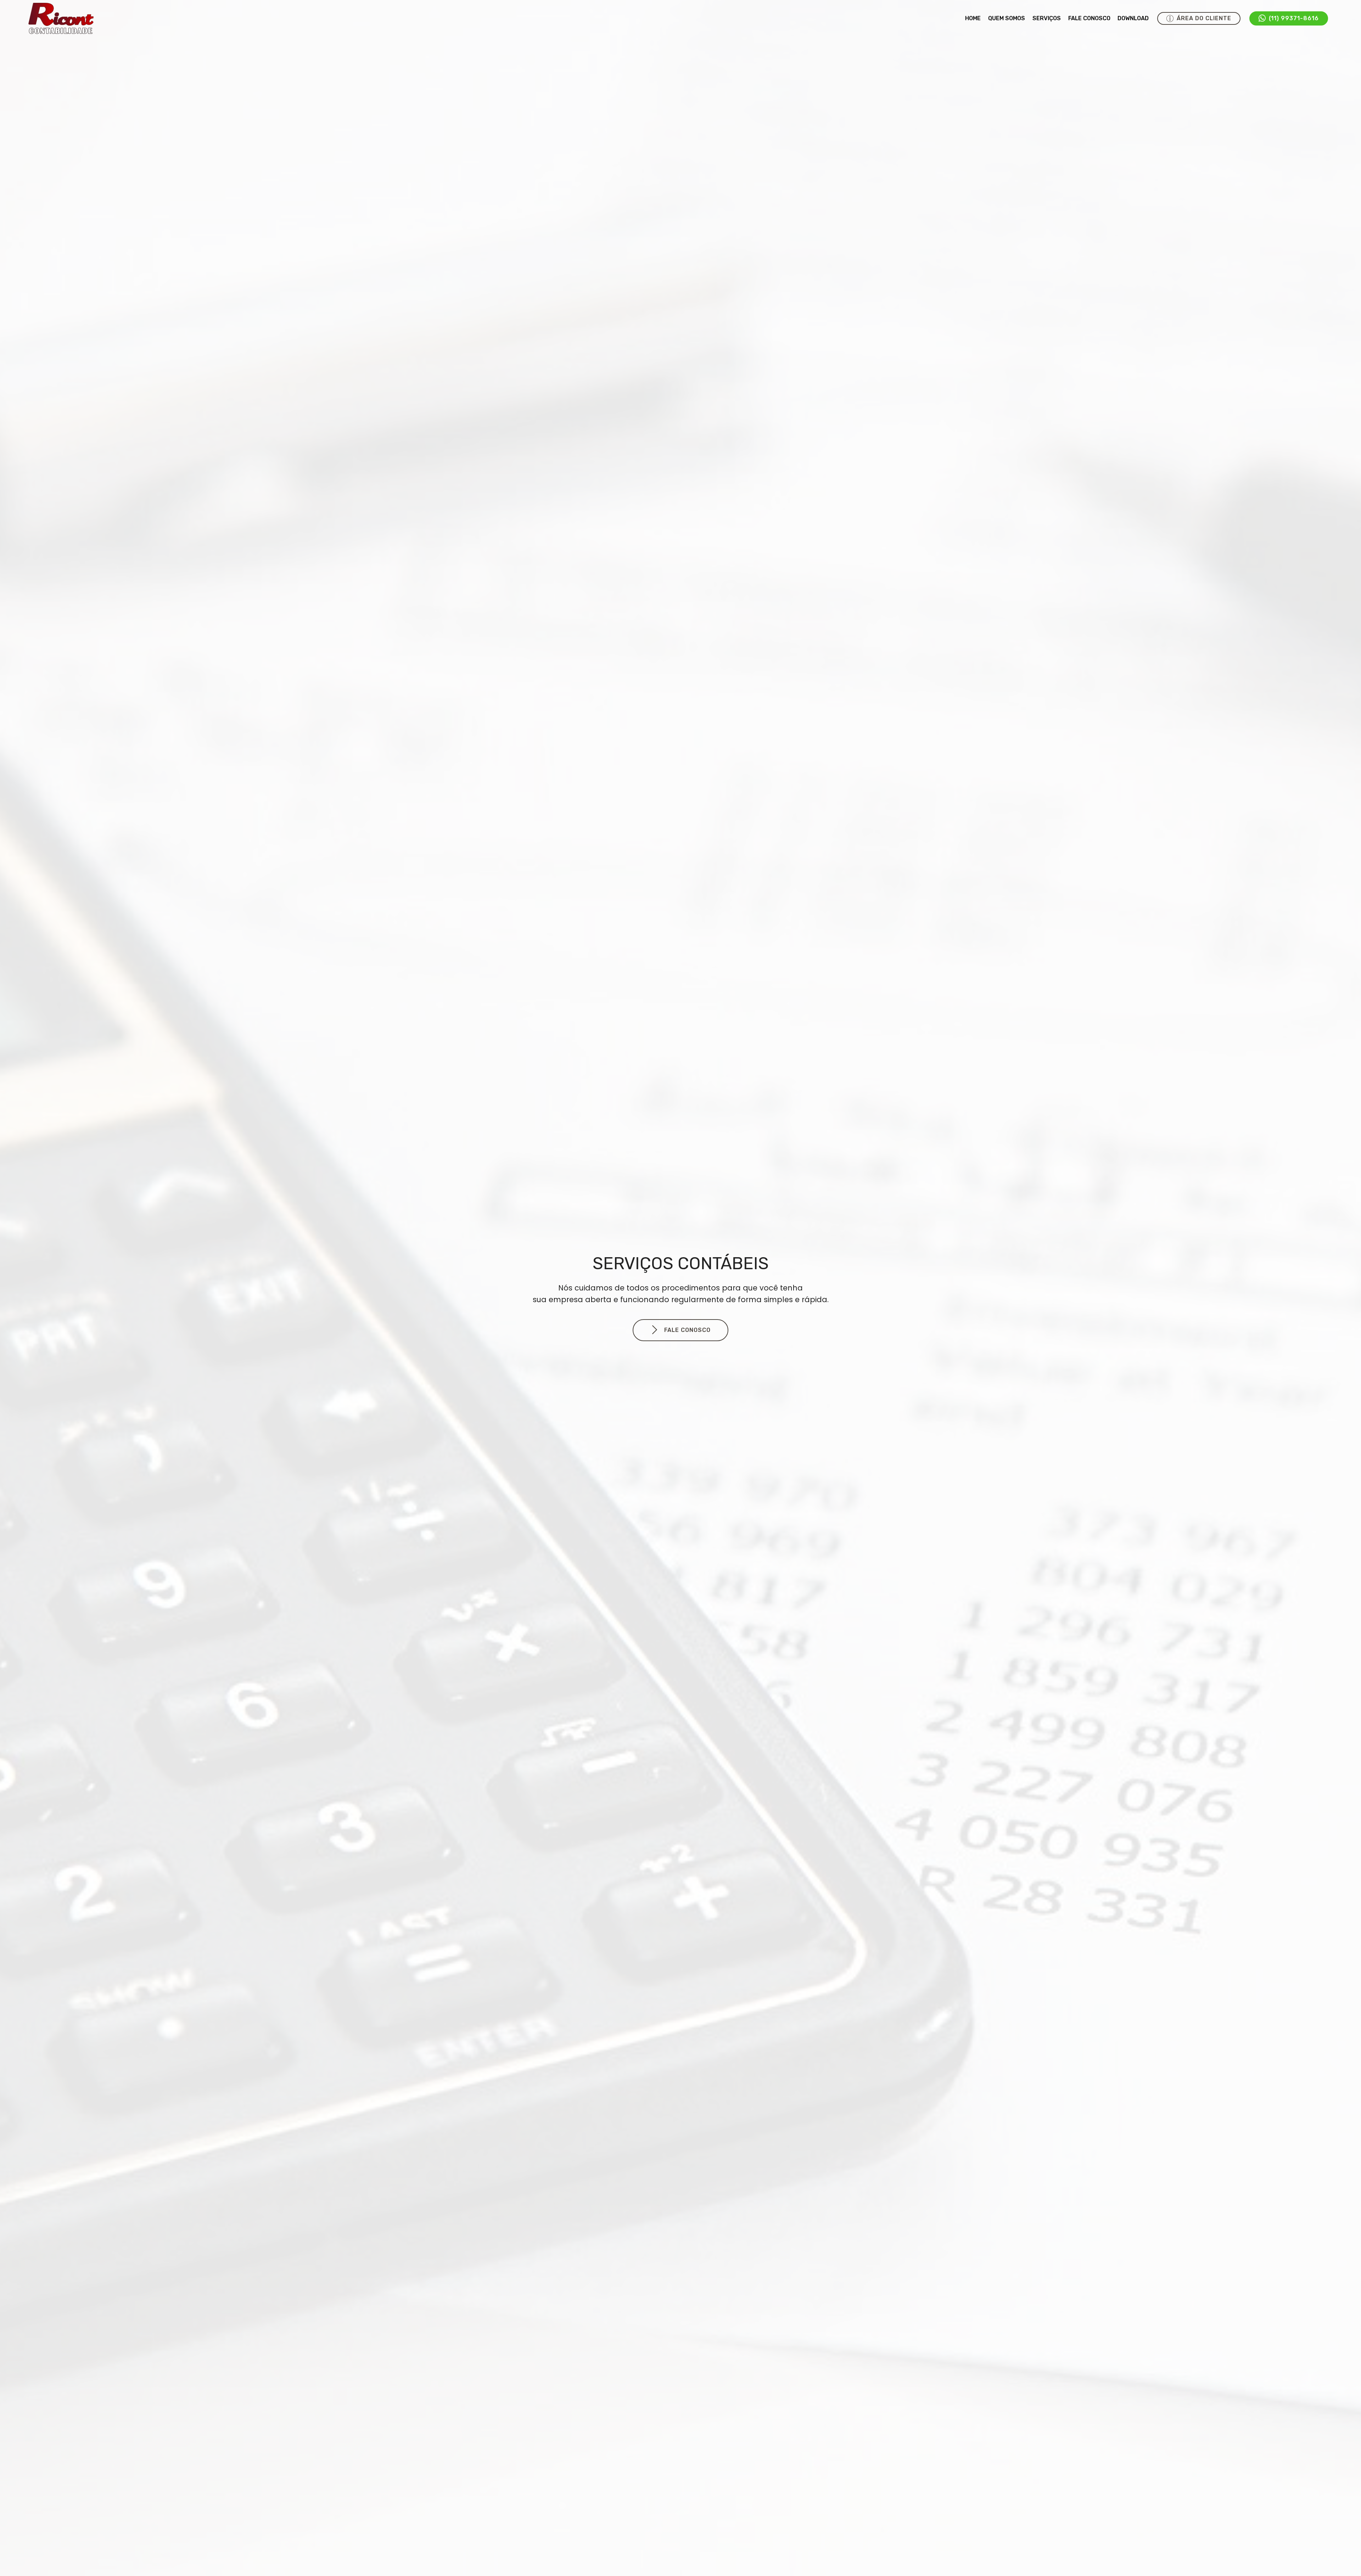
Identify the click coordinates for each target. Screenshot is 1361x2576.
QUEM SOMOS (1007, 18)
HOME (973, 18)
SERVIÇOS (1047, 18)
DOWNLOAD (1133, 18)
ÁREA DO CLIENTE (1204, 18)
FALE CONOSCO (1089, 18)
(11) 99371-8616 (1294, 18)
